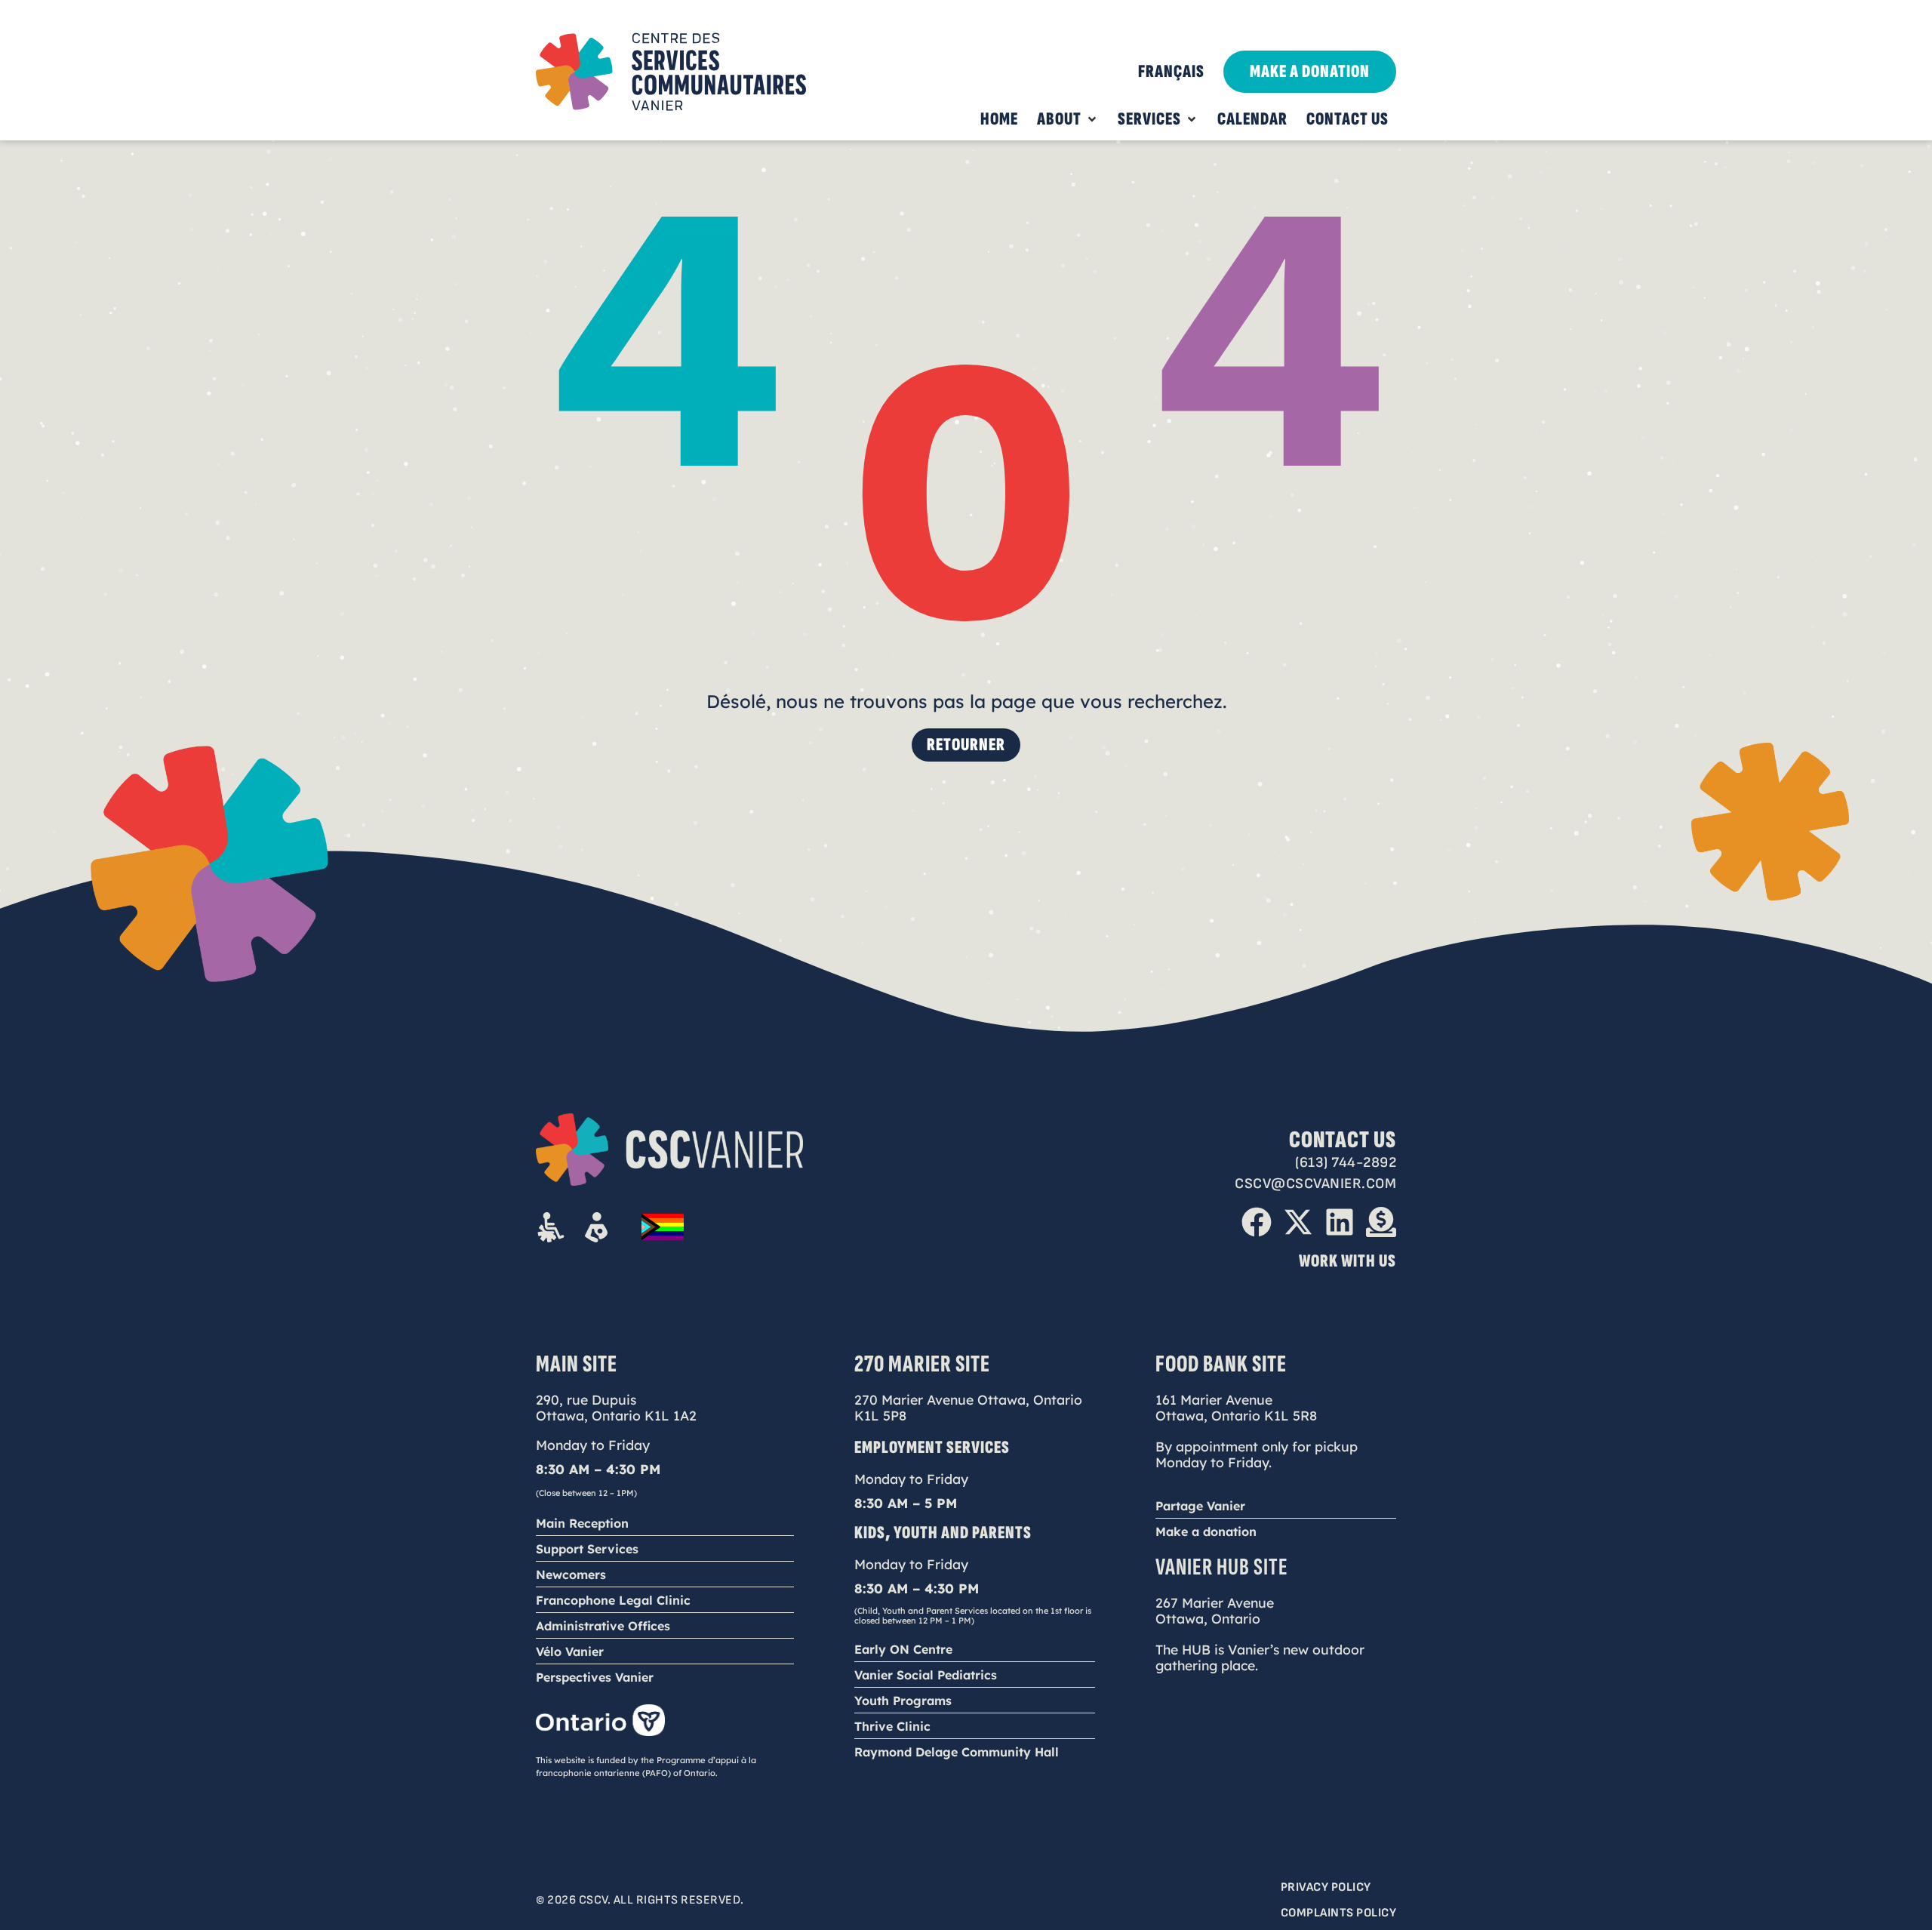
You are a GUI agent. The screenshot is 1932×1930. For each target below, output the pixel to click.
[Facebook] (1257, 1222)
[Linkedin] (1340, 1222)
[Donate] (1381, 1222)
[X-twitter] (1298, 1222)
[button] (1068, 119)
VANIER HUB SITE (1222, 1567)
